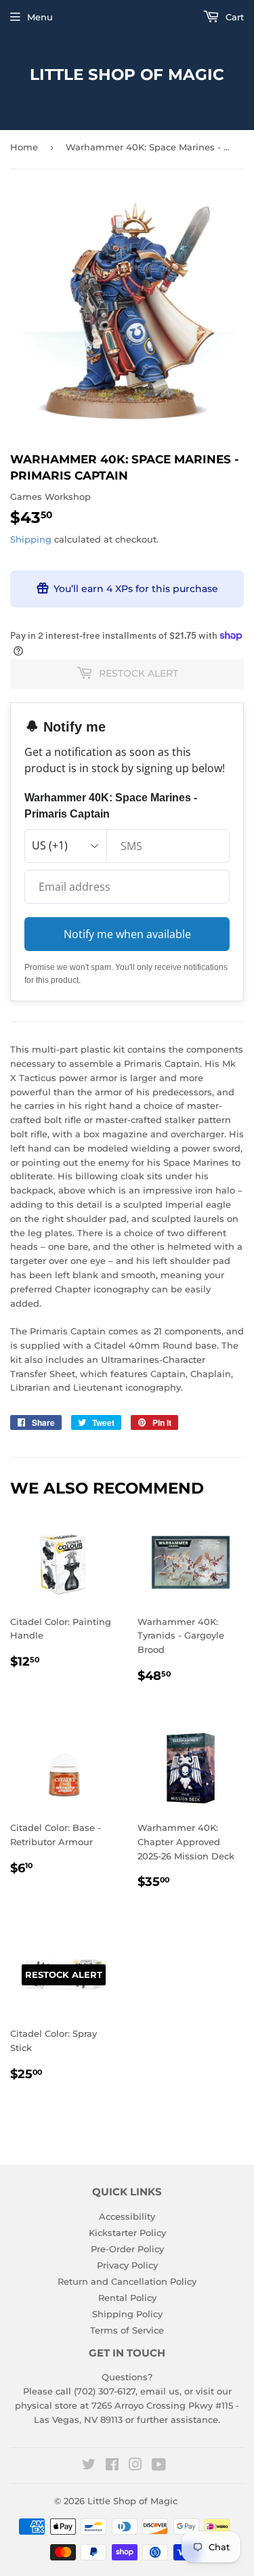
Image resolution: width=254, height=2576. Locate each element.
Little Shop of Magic (127, 75)
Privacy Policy (127, 2265)
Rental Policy (127, 2298)
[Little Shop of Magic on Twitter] (89, 2466)
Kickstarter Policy (127, 2233)
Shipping (31, 539)
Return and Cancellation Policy (127, 2281)
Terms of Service (127, 2330)
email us (160, 2391)
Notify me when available (127, 934)
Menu (40, 17)
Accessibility (127, 2216)
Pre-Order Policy (127, 2249)
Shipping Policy (127, 2314)
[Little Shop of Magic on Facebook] (112, 2466)
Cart (233, 17)
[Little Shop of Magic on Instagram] (135, 2466)
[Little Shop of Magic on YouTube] (159, 2466)
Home (24, 147)
